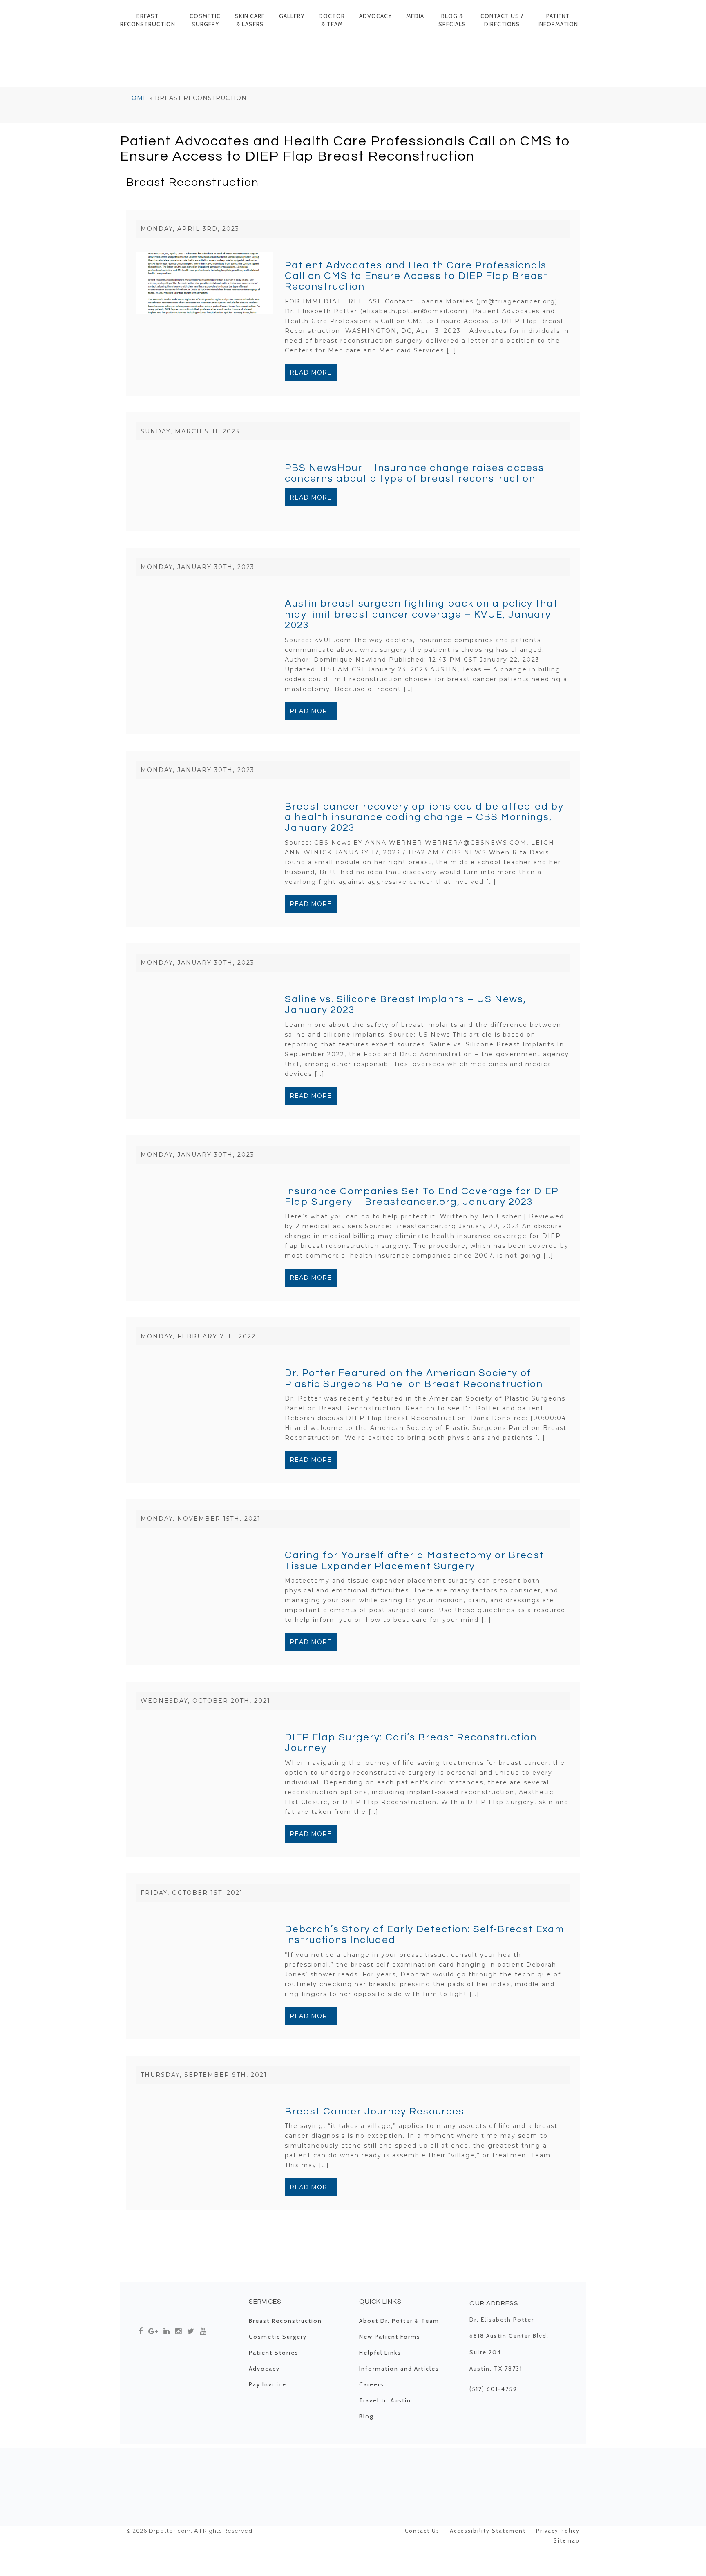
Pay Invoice (268, 2384)
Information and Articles (399, 2369)
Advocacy (375, 16)
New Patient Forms (390, 2337)
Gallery (292, 16)
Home (137, 98)
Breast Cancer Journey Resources (375, 2111)
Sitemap (567, 2540)
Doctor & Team (332, 20)
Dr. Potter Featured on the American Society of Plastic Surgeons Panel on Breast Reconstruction (414, 1378)
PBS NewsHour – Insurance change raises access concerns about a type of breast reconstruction (414, 473)
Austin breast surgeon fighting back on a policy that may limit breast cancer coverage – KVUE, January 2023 (421, 614)
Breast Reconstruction (148, 20)
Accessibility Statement (488, 2531)
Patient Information (558, 20)
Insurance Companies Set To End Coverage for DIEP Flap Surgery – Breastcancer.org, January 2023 (422, 1197)
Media (415, 16)
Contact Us (422, 2531)
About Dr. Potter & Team (399, 2321)
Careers (372, 2384)
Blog (366, 2416)
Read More (311, 372)
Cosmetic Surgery (205, 20)
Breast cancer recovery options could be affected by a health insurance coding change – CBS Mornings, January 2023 (424, 817)
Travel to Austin (385, 2400)
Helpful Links (380, 2353)
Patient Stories (274, 2353)
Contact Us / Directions (502, 20)
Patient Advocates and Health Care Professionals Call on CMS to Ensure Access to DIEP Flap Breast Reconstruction (416, 276)
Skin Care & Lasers (250, 20)
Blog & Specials (452, 20)
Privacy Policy (558, 2531)
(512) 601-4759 (493, 2389)
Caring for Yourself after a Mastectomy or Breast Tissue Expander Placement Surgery (414, 1560)
